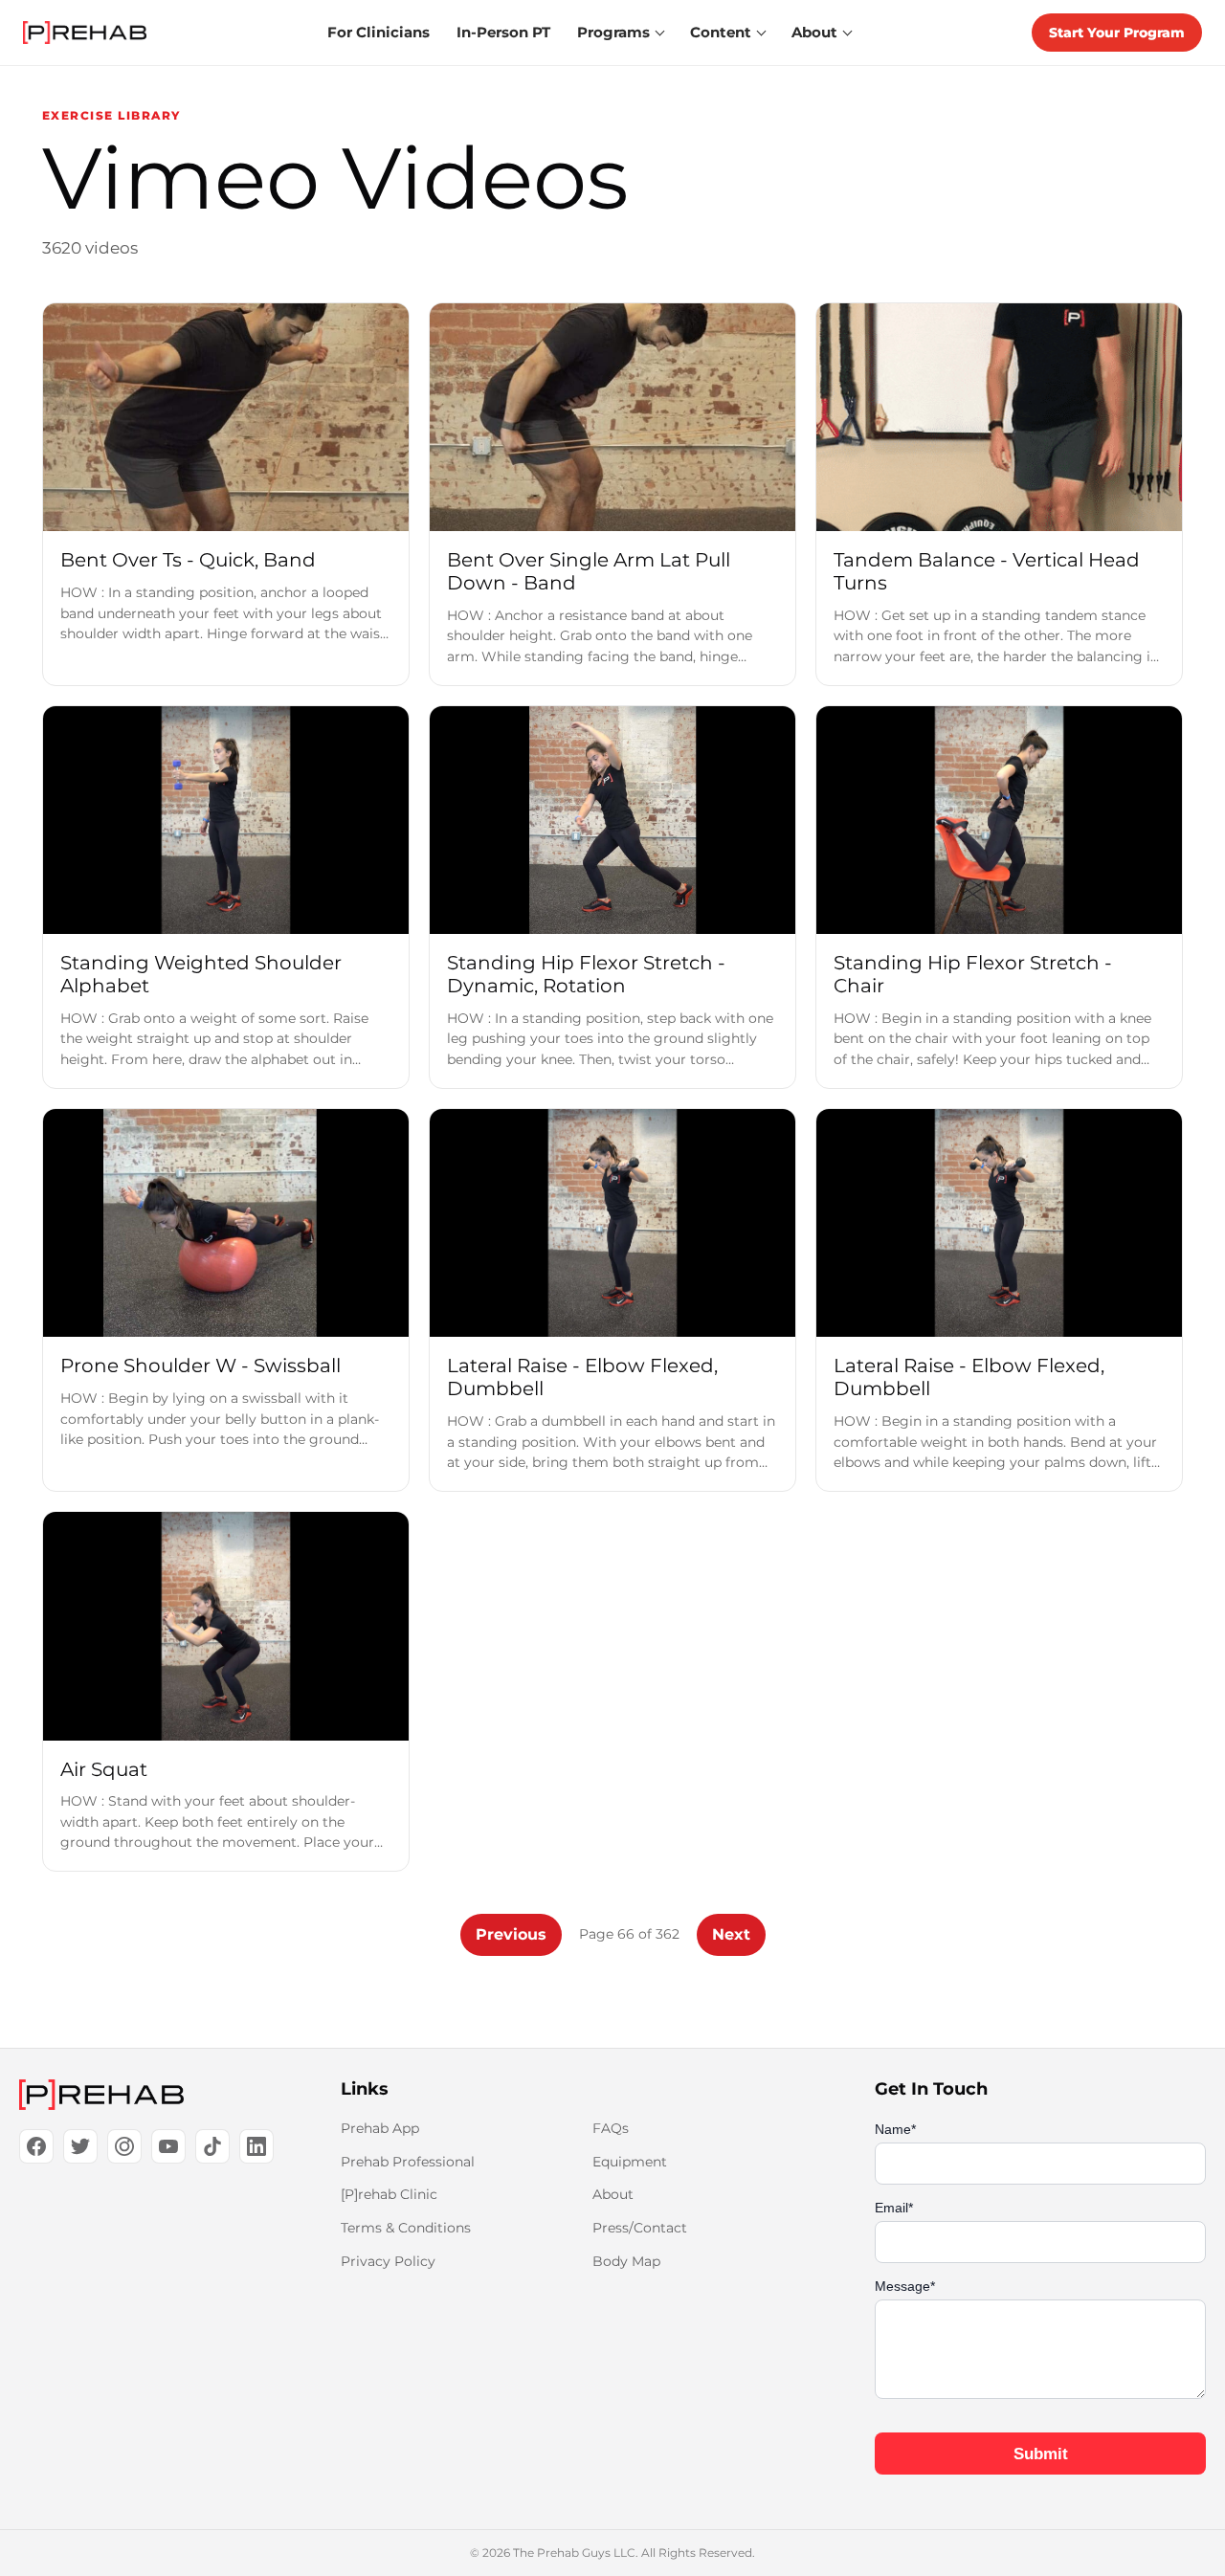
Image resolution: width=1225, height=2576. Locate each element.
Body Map (626, 2261)
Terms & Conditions (406, 2228)
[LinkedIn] (256, 2146)
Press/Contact (640, 2228)
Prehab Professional (408, 2162)
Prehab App (380, 2128)
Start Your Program (1117, 33)
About (613, 2194)
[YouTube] (168, 2146)
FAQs (611, 2128)
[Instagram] (124, 2146)
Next (731, 1934)
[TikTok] (212, 2146)
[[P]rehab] (149, 2095)
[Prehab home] (85, 33)
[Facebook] (36, 2146)
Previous (511, 1934)
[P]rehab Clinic (389, 2194)
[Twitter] (80, 2146)
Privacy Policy (388, 2261)
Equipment (630, 2162)
